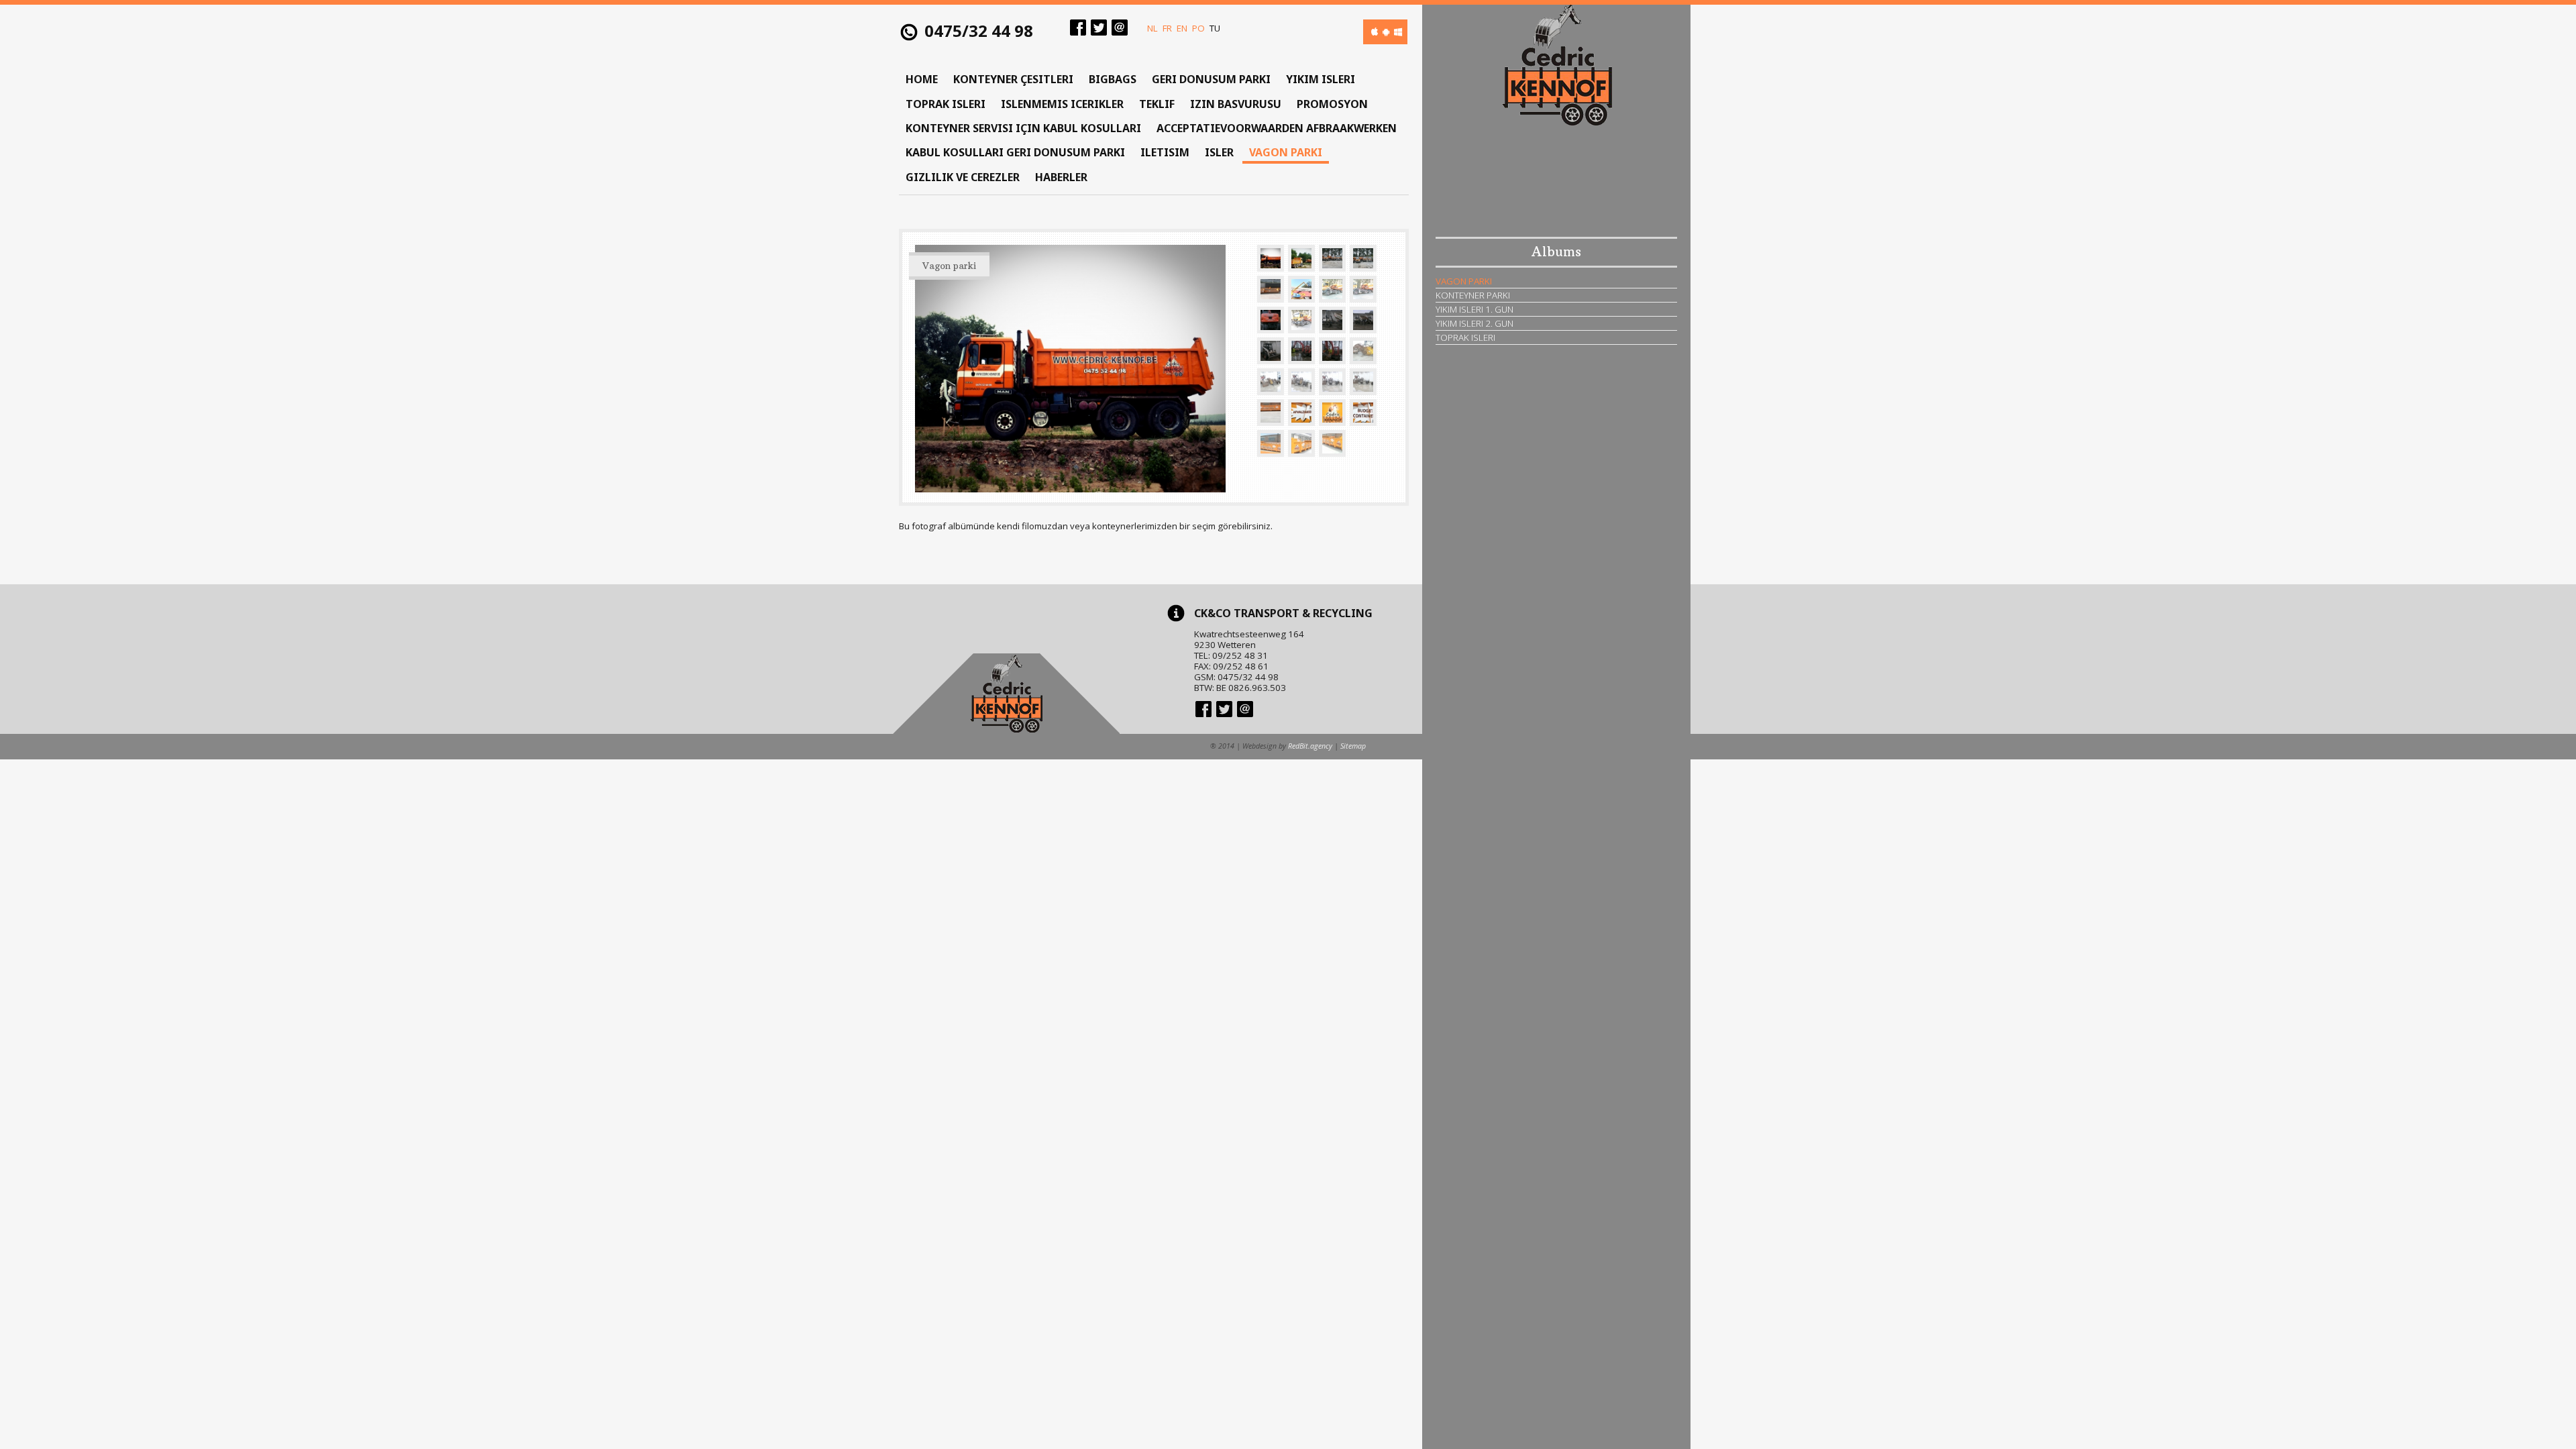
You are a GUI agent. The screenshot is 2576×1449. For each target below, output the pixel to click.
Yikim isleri (1321, 79)
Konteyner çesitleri (1013, 79)
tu (1215, 28)
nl (1152, 28)
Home (922, 79)
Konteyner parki (1473, 295)
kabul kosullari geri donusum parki (1015, 152)
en (1182, 28)
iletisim (1165, 152)
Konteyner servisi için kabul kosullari (1023, 128)
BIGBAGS (1113, 79)
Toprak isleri (946, 104)
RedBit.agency (1310, 746)
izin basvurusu (1236, 104)
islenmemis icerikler (1062, 104)
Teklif (1157, 104)
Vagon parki (1286, 152)
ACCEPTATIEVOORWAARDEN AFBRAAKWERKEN (1277, 128)
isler (1219, 152)
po (1198, 28)
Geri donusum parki (1211, 79)
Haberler (1061, 177)
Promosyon (1332, 104)
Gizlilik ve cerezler (963, 177)
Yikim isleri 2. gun (1474, 323)
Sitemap (1353, 746)
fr (1167, 28)
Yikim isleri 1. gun (1474, 309)
